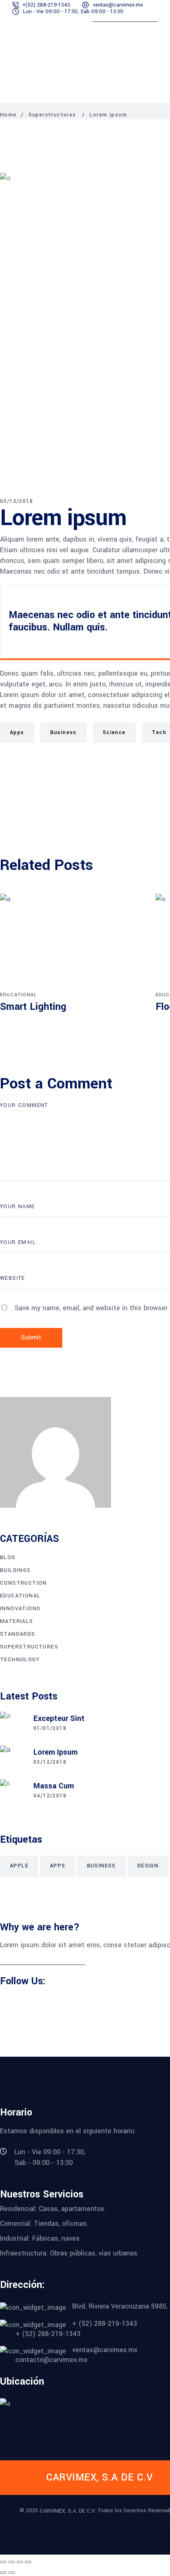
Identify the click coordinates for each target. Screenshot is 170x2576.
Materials (17, 1621)
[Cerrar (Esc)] (28, 2562)
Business (64, 732)
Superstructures (52, 115)
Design (148, 1866)
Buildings (15, 1570)
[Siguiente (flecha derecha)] (12, 2573)
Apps (17, 732)
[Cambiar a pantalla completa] (12, 2562)
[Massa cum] (12, 1792)
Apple (19, 1866)
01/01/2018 (50, 1728)
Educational (18, 995)
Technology (20, 1660)
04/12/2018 (50, 1796)
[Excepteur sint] (12, 1724)
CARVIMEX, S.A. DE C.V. (68, 2511)
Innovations (20, 1609)
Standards (18, 1634)
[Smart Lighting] (72, 941)
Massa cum (54, 1786)
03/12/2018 (17, 501)
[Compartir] (20, 2562)
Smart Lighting (33, 1007)
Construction (24, 1583)
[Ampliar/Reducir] (3, 2562)
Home (8, 115)
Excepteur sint (59, 1718)
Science (114, 732)
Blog (8, 1558)
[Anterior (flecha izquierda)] (3, 2573)
